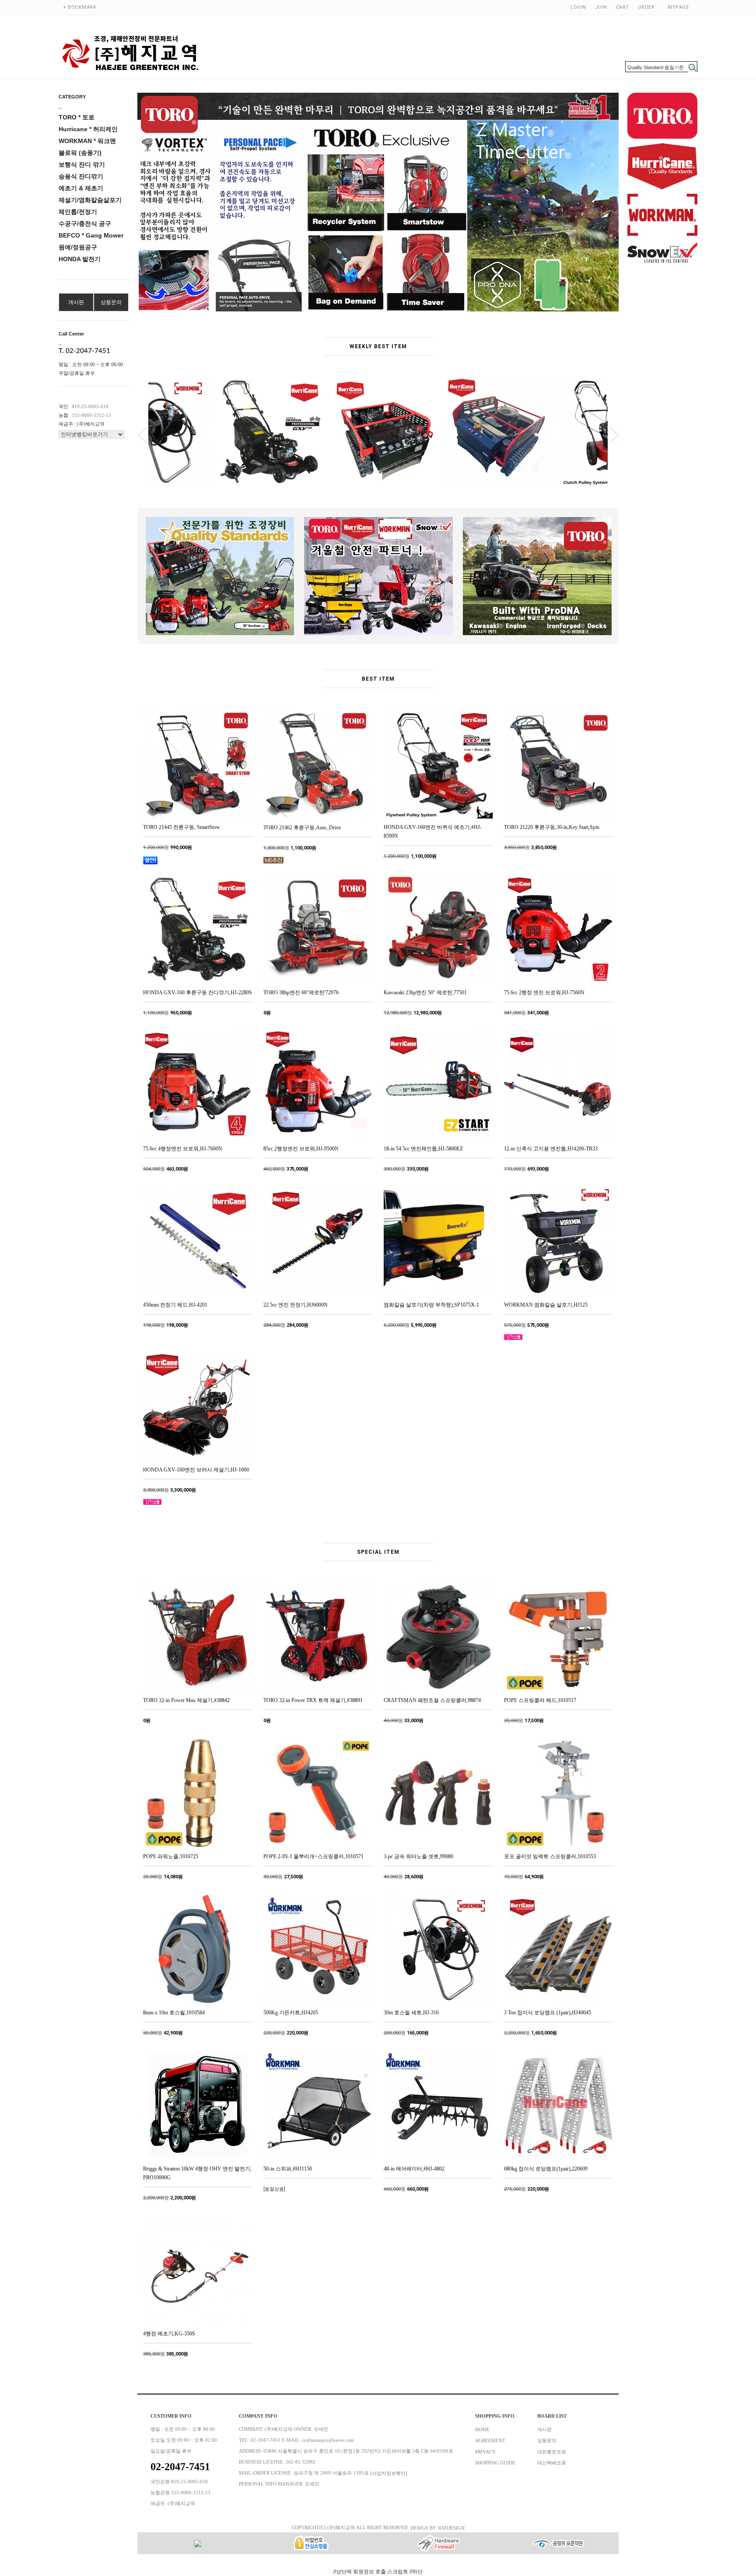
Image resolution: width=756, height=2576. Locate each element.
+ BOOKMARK (80, 7)
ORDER (646, 7)
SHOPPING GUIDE (495, 2463)
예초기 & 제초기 (81, 188)
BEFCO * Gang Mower (91, 235)
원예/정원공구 (78, 247)
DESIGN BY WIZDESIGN (437, 2528)
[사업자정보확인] (389, 2473)
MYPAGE (678, 7)
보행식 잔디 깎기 (82, 164)
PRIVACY (485, 2452)
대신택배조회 (552, 2463)
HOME (482, 2429)
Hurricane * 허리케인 (88, 129)
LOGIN (578, 7)
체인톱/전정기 (78, 212)
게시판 (76, 302)
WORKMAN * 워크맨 (87, 141)
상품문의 (111, 302)
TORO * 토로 (77, 117)
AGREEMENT (490, 2441)
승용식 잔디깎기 (81, 176)
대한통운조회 (552, 2452)
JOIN (601, 7)
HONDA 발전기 (80, 259)
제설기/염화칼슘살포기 (90, 200)
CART (623, 7)
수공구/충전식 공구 (85, 224)
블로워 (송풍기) (80, 153)
